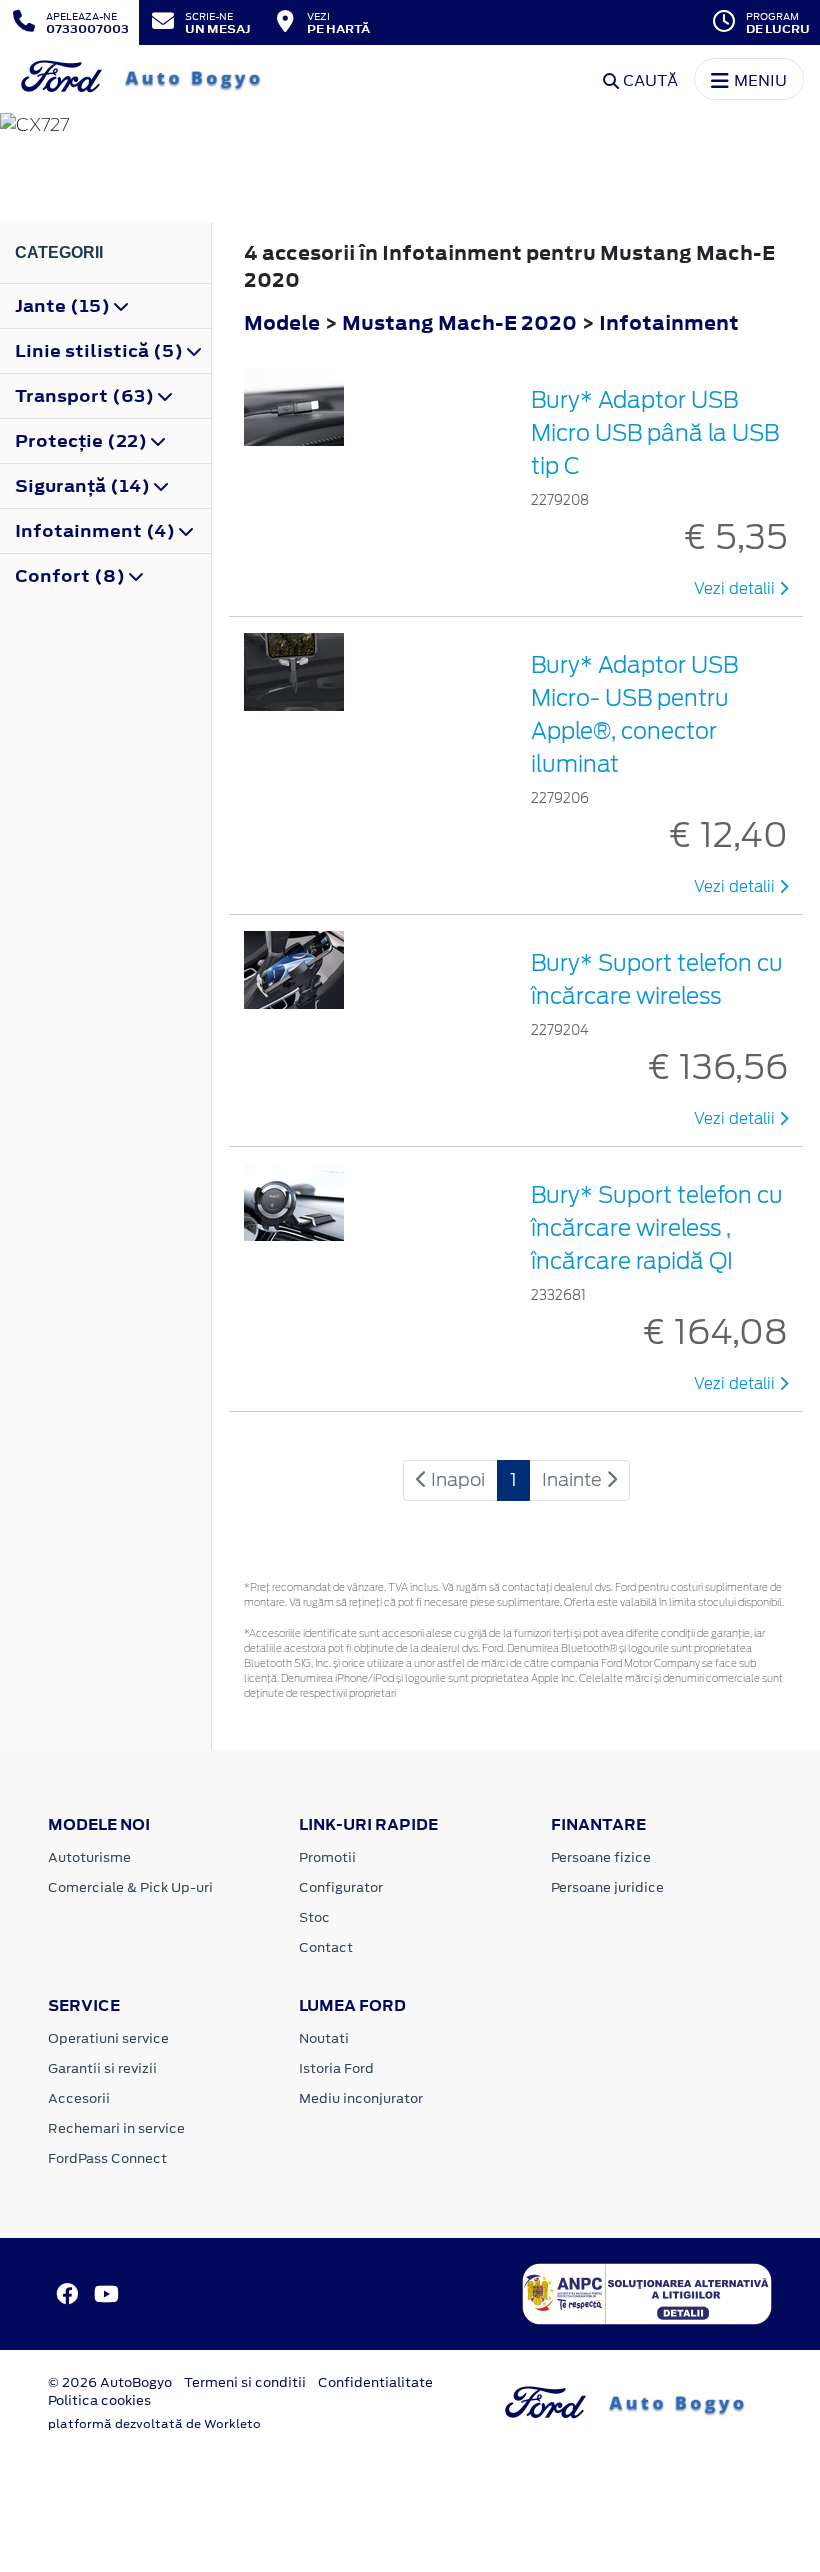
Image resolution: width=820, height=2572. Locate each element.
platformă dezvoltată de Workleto (154, 2424)
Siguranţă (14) (84, 486)
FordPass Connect (107, 2158)
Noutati (324, 2038)
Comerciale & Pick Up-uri (130, 1887)
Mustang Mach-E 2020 (459, 322)
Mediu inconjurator (361, 2098)
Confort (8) (72, 576)
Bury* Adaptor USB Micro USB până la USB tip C (655, 433)
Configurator (341, 1887)
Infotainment (669, 322)
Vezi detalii (736, 589)
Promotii (327, 1857)
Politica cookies (99, 2400)
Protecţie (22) (83, 441)
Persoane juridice (607, 1887)
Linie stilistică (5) (101, 351)
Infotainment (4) (97, 531)
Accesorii (79, 2098)
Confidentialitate (375, 2382)
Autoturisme (89, 1857)
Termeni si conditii (245, 2382)
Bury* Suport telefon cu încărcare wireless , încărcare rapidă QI (657, 1228)
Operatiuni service (108, 2038)
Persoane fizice (601, 1857)
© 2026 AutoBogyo (110, 2382)
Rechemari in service (116, 2128)
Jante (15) (64, 306)
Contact (326, 1947)
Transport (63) (86, 396)
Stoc (314, 1917)
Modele (282, 322)
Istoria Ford (336, 2068)
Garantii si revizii (102, 2068)
